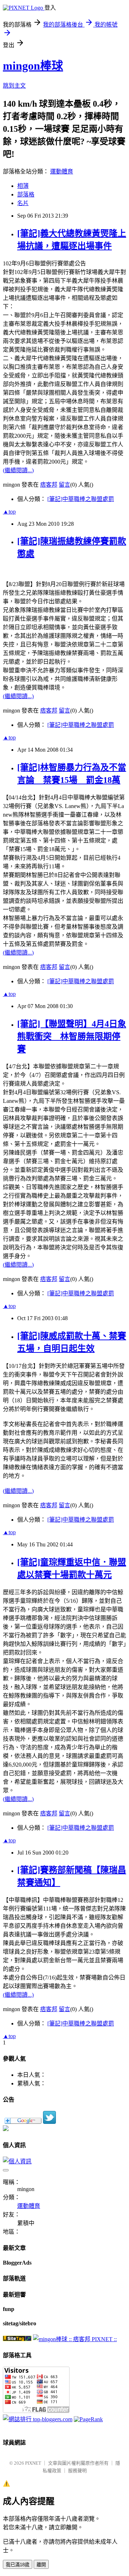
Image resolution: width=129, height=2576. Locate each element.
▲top (9, 512)
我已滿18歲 (18, 2565)
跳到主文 (14, 86)
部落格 (26, 194)
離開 (41, 2565)
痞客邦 (49, 485)
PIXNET (33, 2463)
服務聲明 (77, 2471)
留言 (64, 485)
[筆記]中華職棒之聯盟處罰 (81, 499)
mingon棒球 (33, 66)
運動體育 (62, 171)
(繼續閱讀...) (18, 470)
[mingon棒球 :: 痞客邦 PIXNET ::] (75, 2339)
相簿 (23, 186)
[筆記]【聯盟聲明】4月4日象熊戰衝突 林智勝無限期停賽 (72, 1036)
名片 (23, 203)
